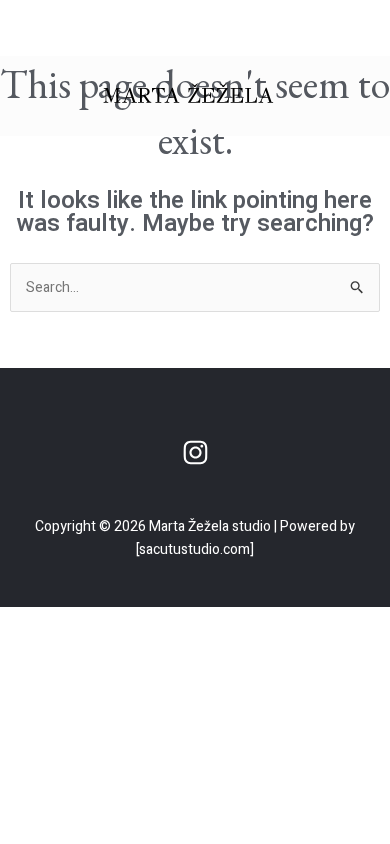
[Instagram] (195, 452)
